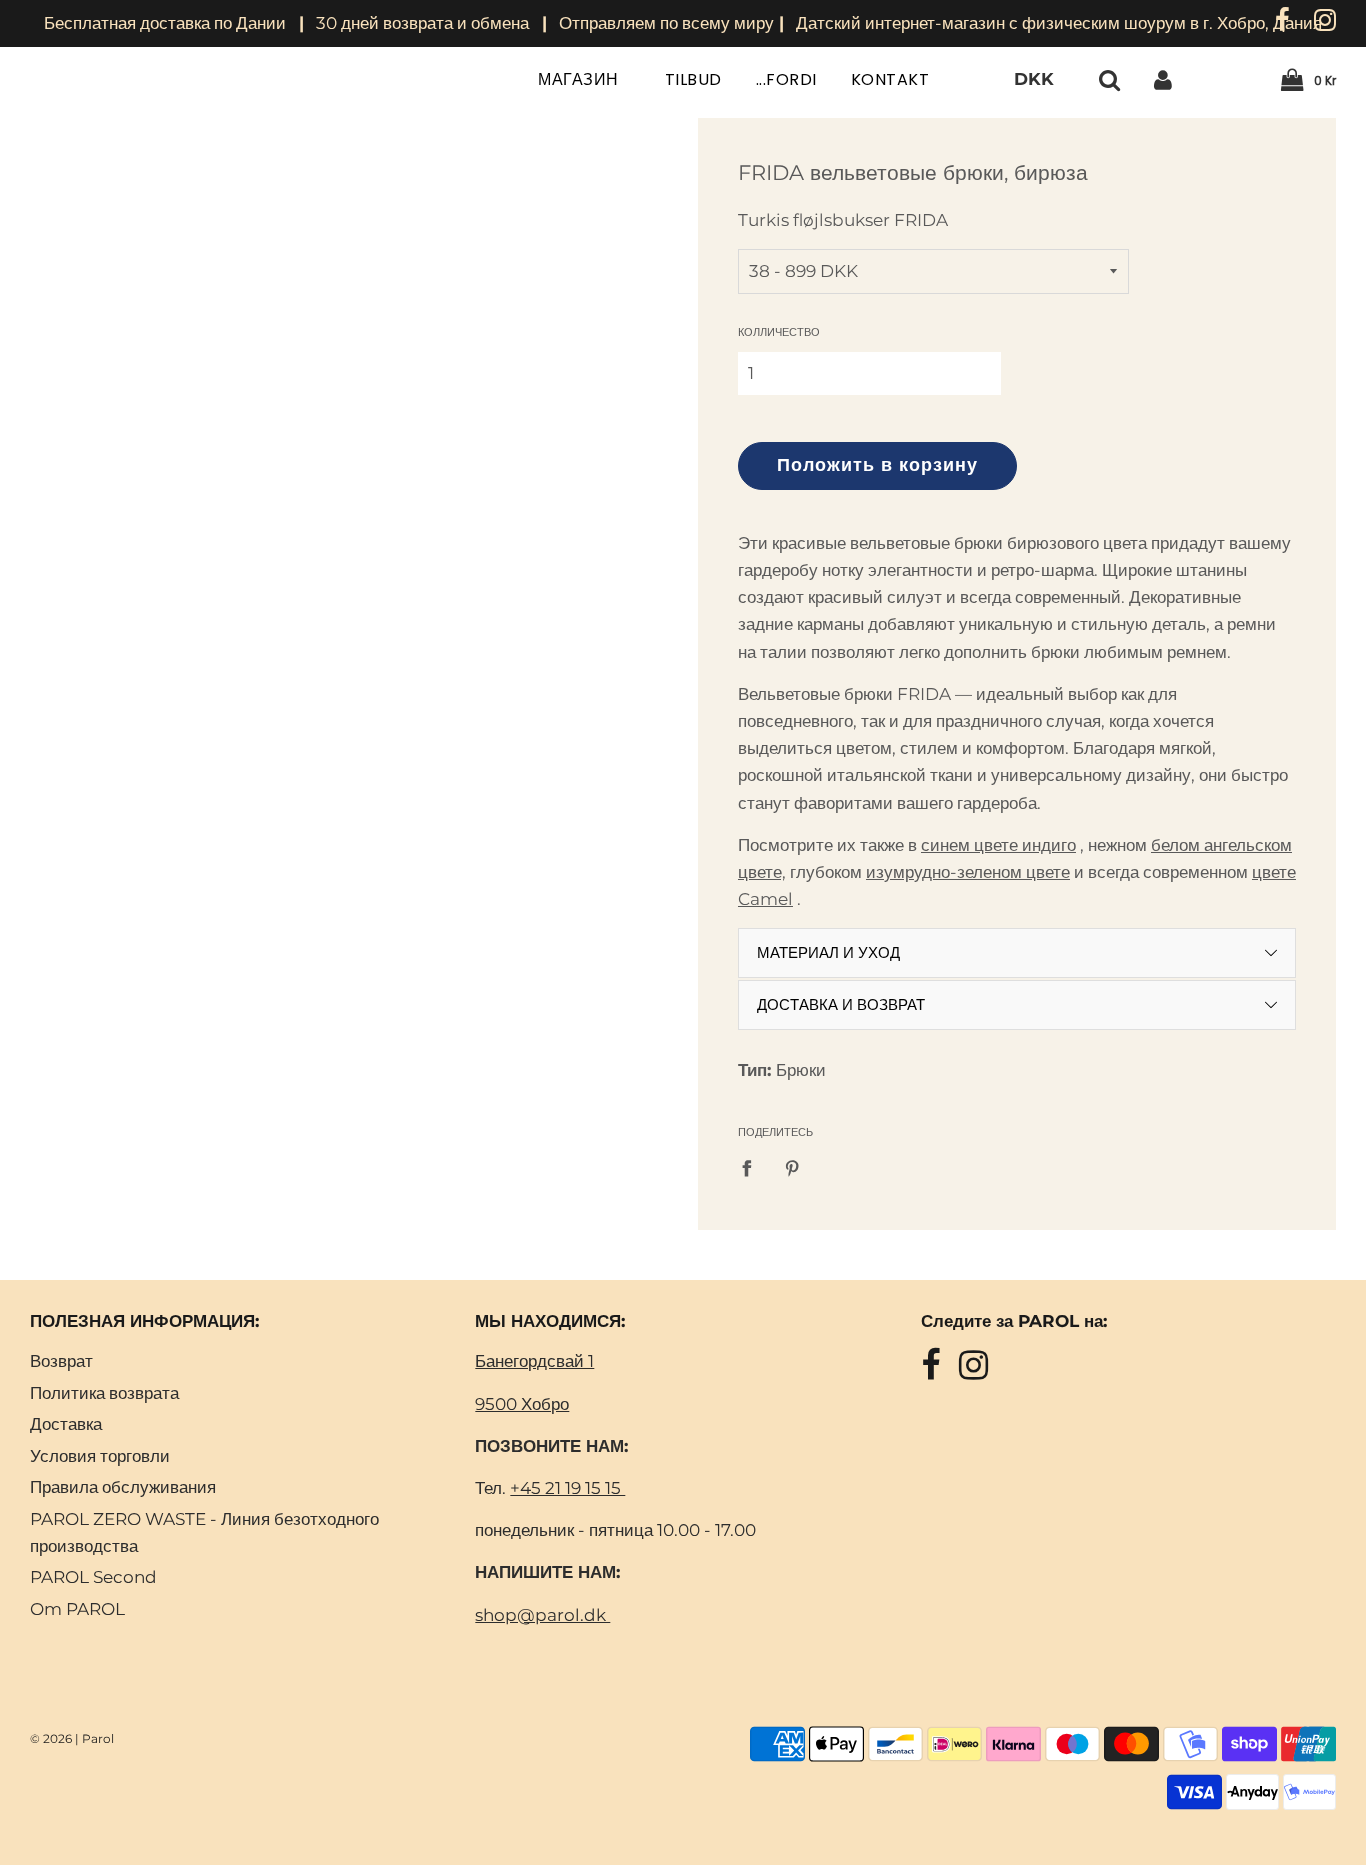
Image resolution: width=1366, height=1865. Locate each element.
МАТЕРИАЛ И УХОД (828, 952)
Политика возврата (104, 1393)
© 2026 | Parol (72, 1738)
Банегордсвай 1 (534, 1361)
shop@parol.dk (542, 1615)
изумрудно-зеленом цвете (968, 872)
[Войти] (1163, 79)
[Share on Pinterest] (793, 1167)
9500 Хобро (522, 1404)
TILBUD (693, 79)
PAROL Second (93, 1577)
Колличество (779, 332)
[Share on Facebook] (753, 1167)
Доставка (66, 1424)
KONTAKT (890, 79)
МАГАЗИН (580, 79)
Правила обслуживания (123, 1487)
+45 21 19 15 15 (567, 1488)
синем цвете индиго (998, 845)
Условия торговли (100, 1456)
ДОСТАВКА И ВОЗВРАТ (841, 1004)
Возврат (61, 1361)
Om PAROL (77, 1609)
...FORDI (786, 79)
